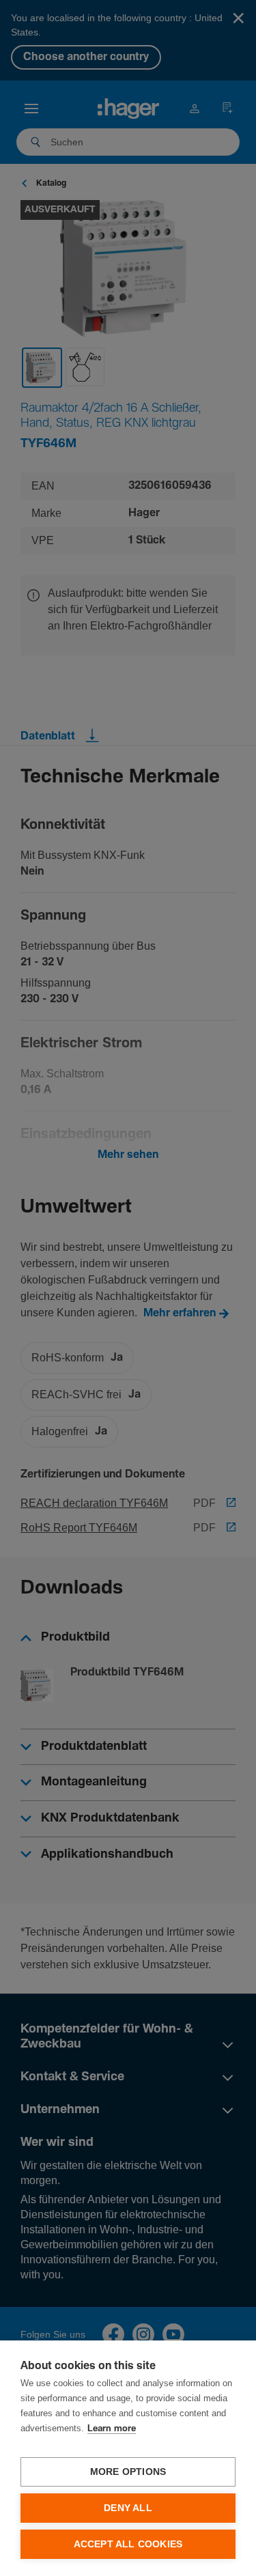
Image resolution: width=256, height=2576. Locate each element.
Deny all (128, 2508)
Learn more (112, 2429)
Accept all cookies (128, 2544)
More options (128, 2472)
